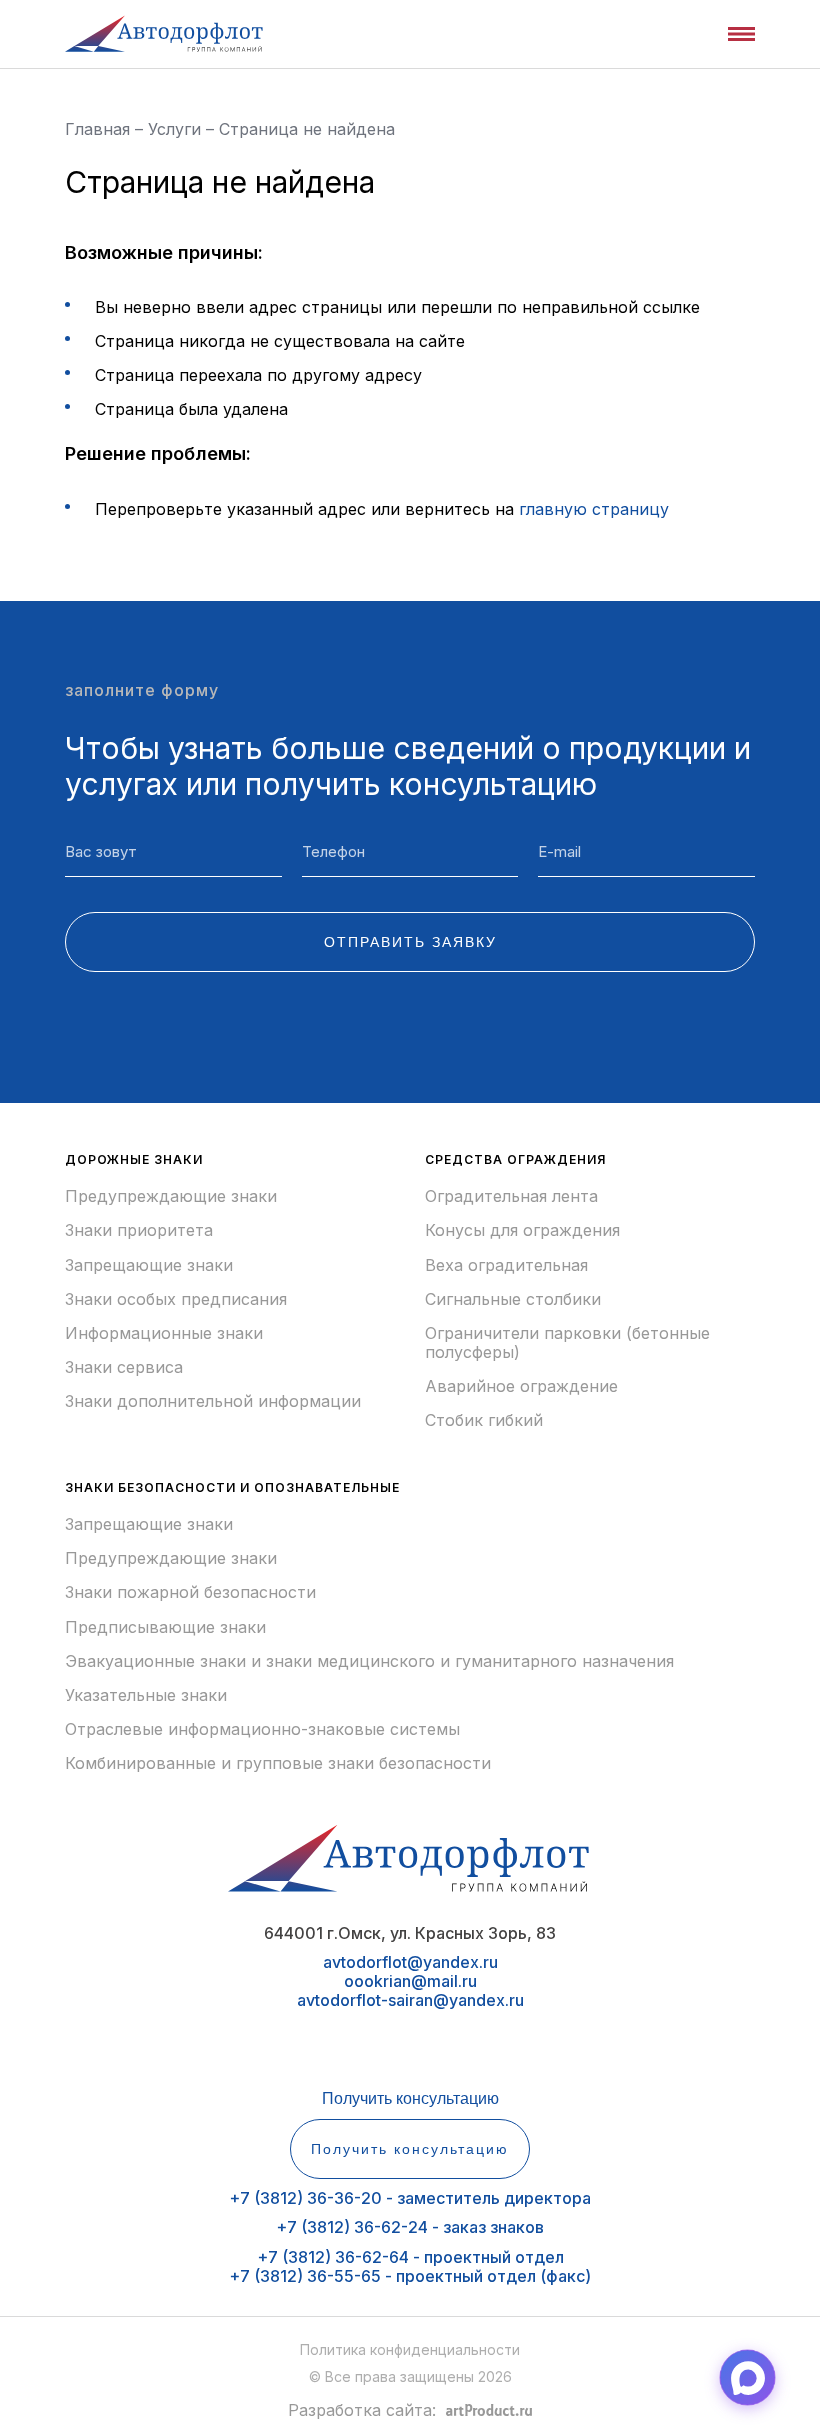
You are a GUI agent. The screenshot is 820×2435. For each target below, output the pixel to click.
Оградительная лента (511, 1196)
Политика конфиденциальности (410, 2349)
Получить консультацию (410, 2098)
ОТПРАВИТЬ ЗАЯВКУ (410, 942)
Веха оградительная (506, 1265)
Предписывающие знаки (165, 1627)
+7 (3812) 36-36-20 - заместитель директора (410, 2198)
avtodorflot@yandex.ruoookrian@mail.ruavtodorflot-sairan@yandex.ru (410, 1981)
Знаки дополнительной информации (213, 1401)
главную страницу (594, 509)
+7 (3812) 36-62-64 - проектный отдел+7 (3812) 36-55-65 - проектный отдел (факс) (410, 2266)
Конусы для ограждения (522, 1230)
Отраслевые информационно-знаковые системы (262, 1729)
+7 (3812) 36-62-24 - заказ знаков (410, 2227)
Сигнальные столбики (513, 1299)
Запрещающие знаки (149, 1265)
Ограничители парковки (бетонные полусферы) (567, 1343)
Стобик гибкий (484, 1420)
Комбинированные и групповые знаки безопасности (278, 1763)
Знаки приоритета (139, 1230)
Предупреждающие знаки (171, 1196)
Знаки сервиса (124, 1367)
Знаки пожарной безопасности (190, 1592)
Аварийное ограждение (521, 1386)
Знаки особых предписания (176, 1299)
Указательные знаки (146, 1695)
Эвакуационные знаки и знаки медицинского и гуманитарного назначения (369, 1661)
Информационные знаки (164, 1333)
